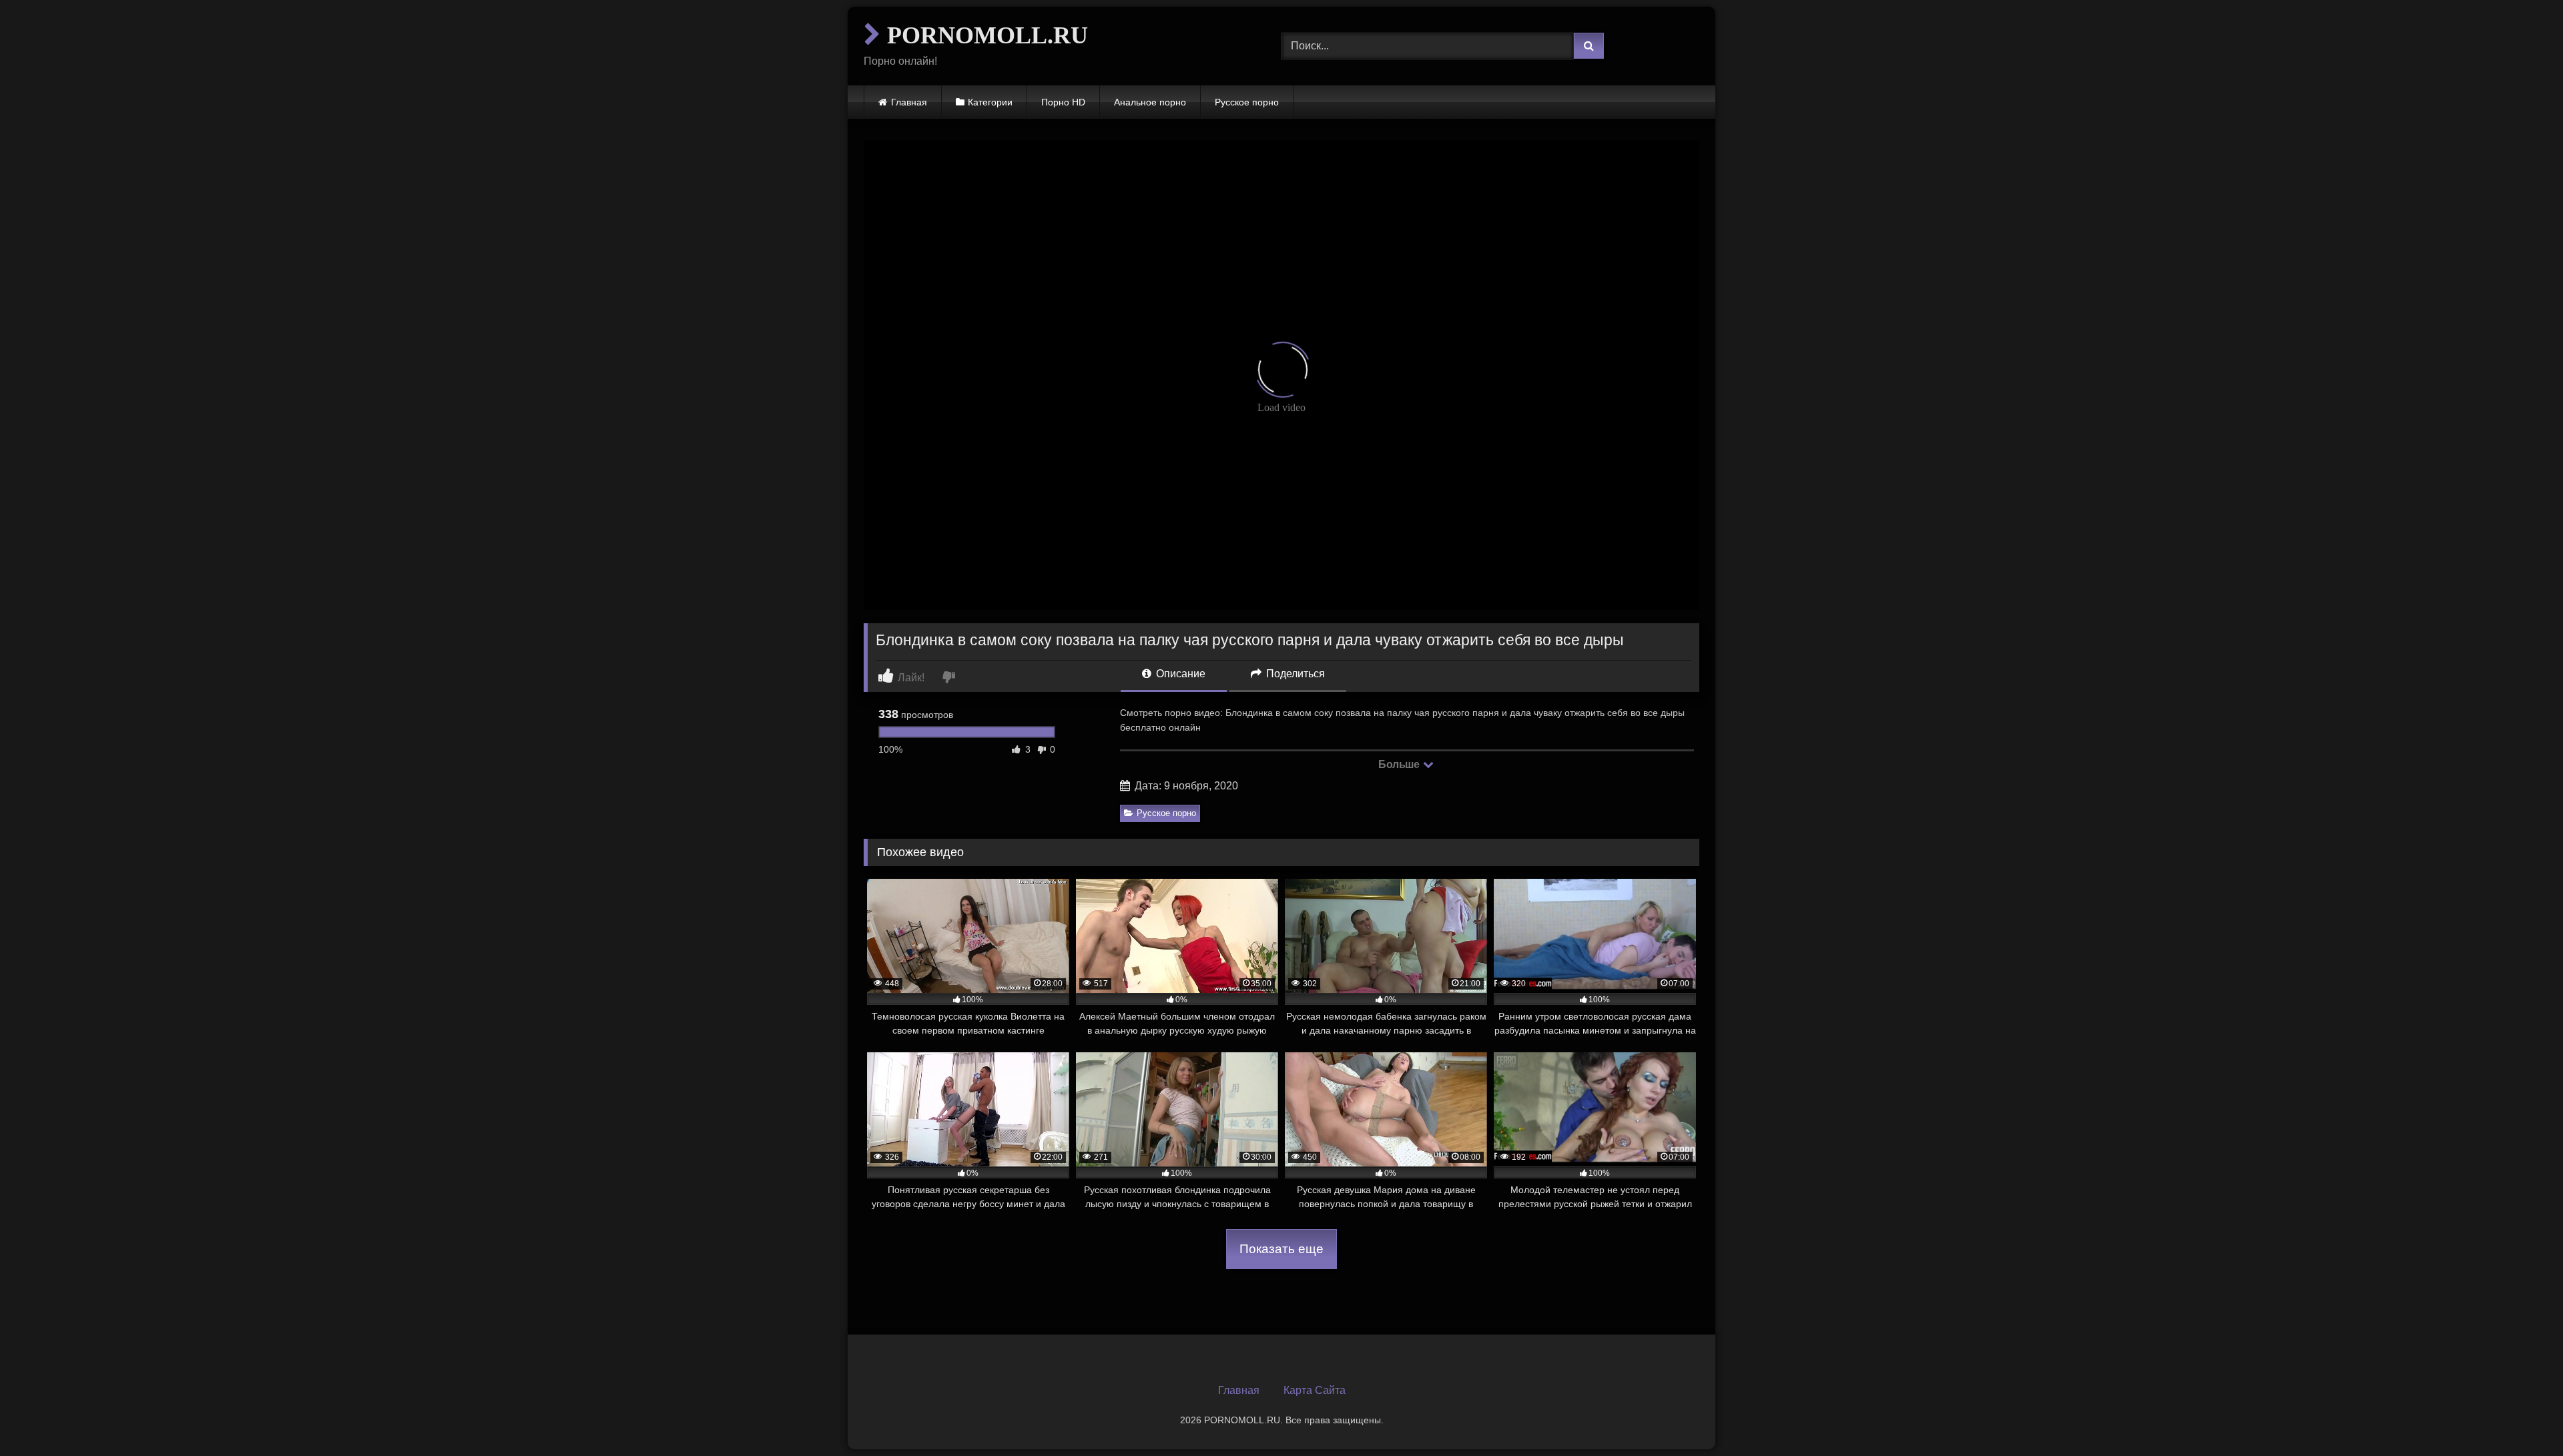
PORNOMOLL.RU (984, 35)
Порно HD (1063, 102)
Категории (990, 102)
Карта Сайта (1315, 1390)
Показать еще (1281, 1249)
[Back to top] (2522, 1416)
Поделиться (1294, 674)
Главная (909, 102)
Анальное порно (1150, 102)
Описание (1179, 674)
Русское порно (1247, 102)
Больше (1400, 764)
